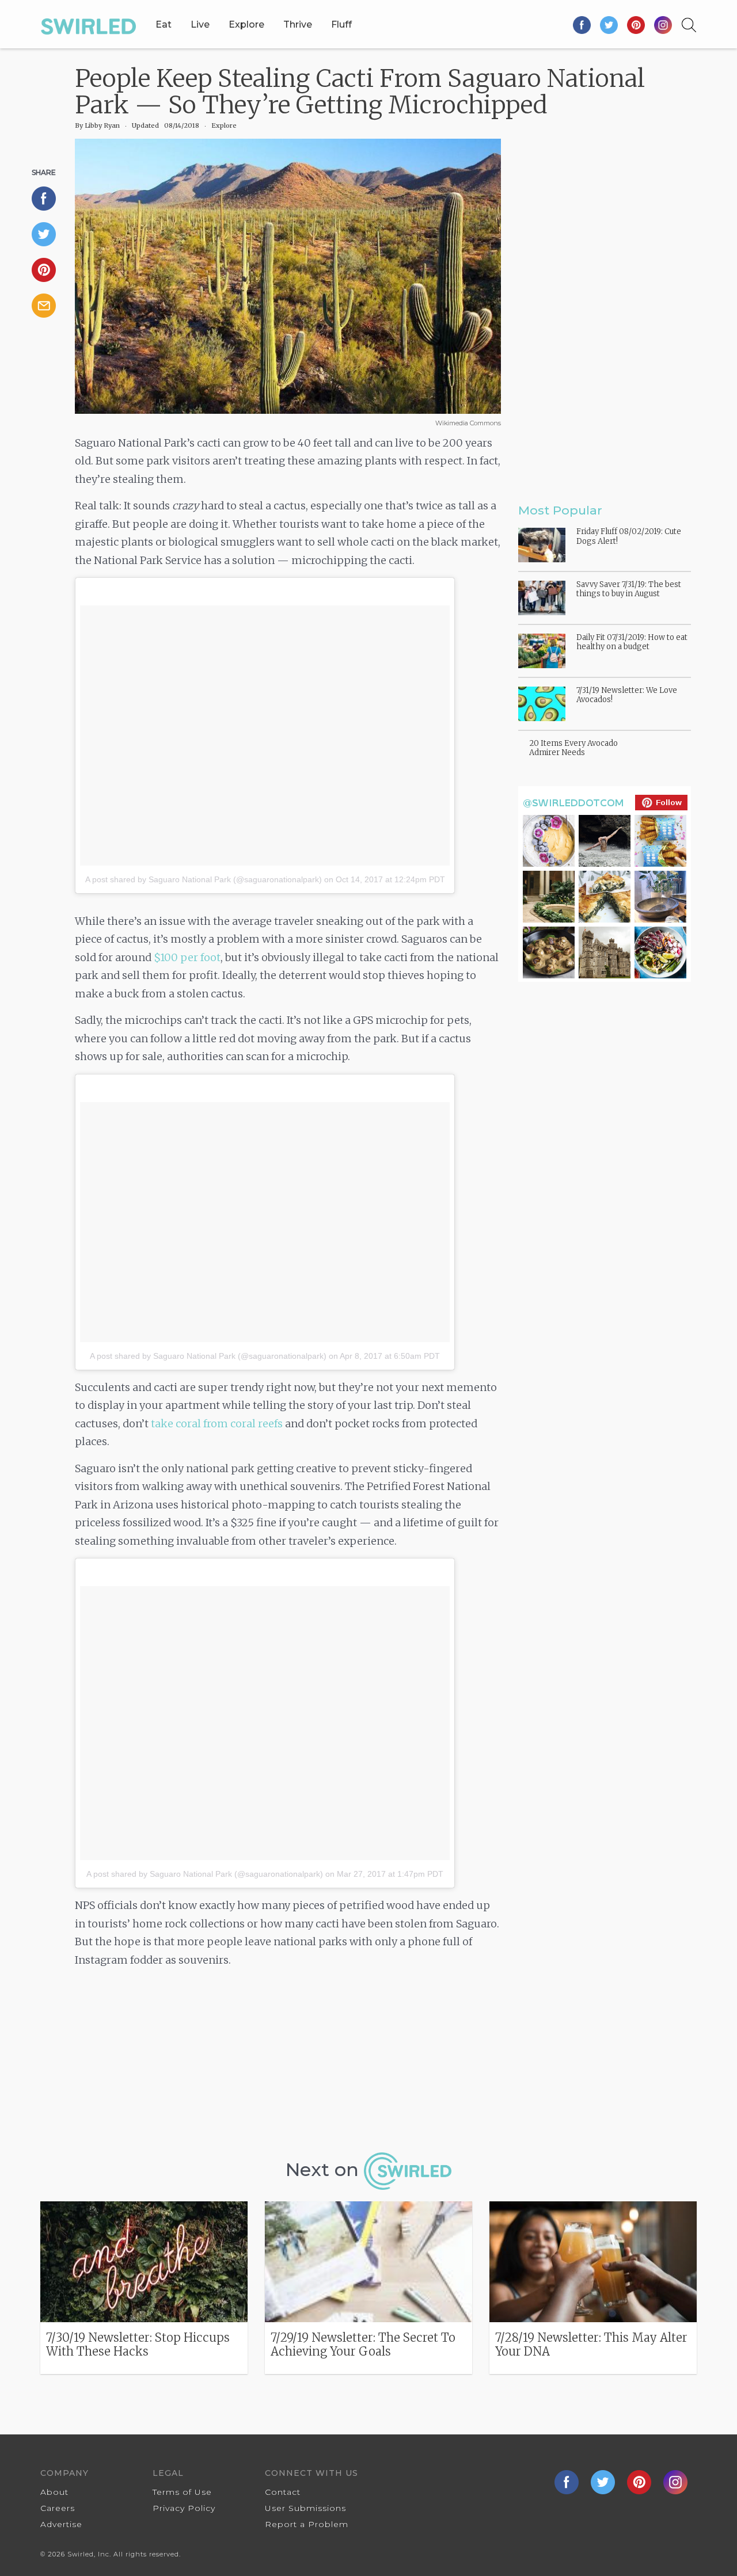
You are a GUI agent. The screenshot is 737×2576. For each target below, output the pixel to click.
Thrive (298, 24)
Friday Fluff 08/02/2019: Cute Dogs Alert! (629, 536)
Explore (246, 24)
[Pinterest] (637, 24)
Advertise (61, 2524)
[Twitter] (609, 24)
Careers (58, 2508)
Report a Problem (307, 2524)
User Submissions (305, 2508)
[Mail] (49, 306)
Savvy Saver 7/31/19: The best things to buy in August (629, 589)
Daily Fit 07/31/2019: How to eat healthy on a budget (632, 642)
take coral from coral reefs (217, 1424)
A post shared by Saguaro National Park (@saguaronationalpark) (204, 879)
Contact (283, 2492)
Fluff (341, 24)
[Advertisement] (288, 2064)
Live (200, 24)
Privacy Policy (184, 2508)
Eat (164, 24)
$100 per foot (187, 957)
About (54, 2492)
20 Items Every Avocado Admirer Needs (573, 748)
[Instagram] (663, 24)
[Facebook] (582, 24)
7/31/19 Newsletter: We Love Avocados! (627, 695)
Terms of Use (182, 2492)
